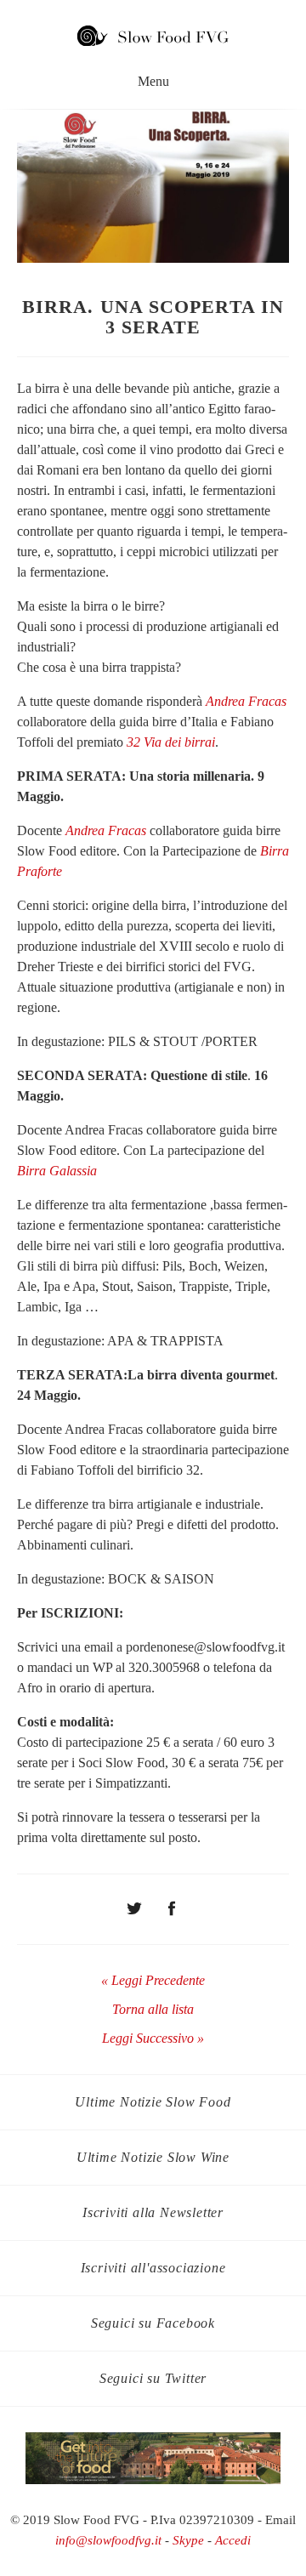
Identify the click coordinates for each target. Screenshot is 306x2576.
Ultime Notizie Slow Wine (153, 2157)
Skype (188, 2540)
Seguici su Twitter (153, 2378)
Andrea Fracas (246, 701)
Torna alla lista (153, 2009)
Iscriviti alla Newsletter (153, 2212)
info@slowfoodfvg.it (108, 2540)
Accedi (233, 2540)
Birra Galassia (57, 1171)
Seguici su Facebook (153, 2323)
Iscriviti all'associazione (153, 2268)
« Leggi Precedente (153, 1980)
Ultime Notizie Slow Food (153, 2102)
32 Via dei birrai (171, 742)
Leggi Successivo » (153, 2038)
